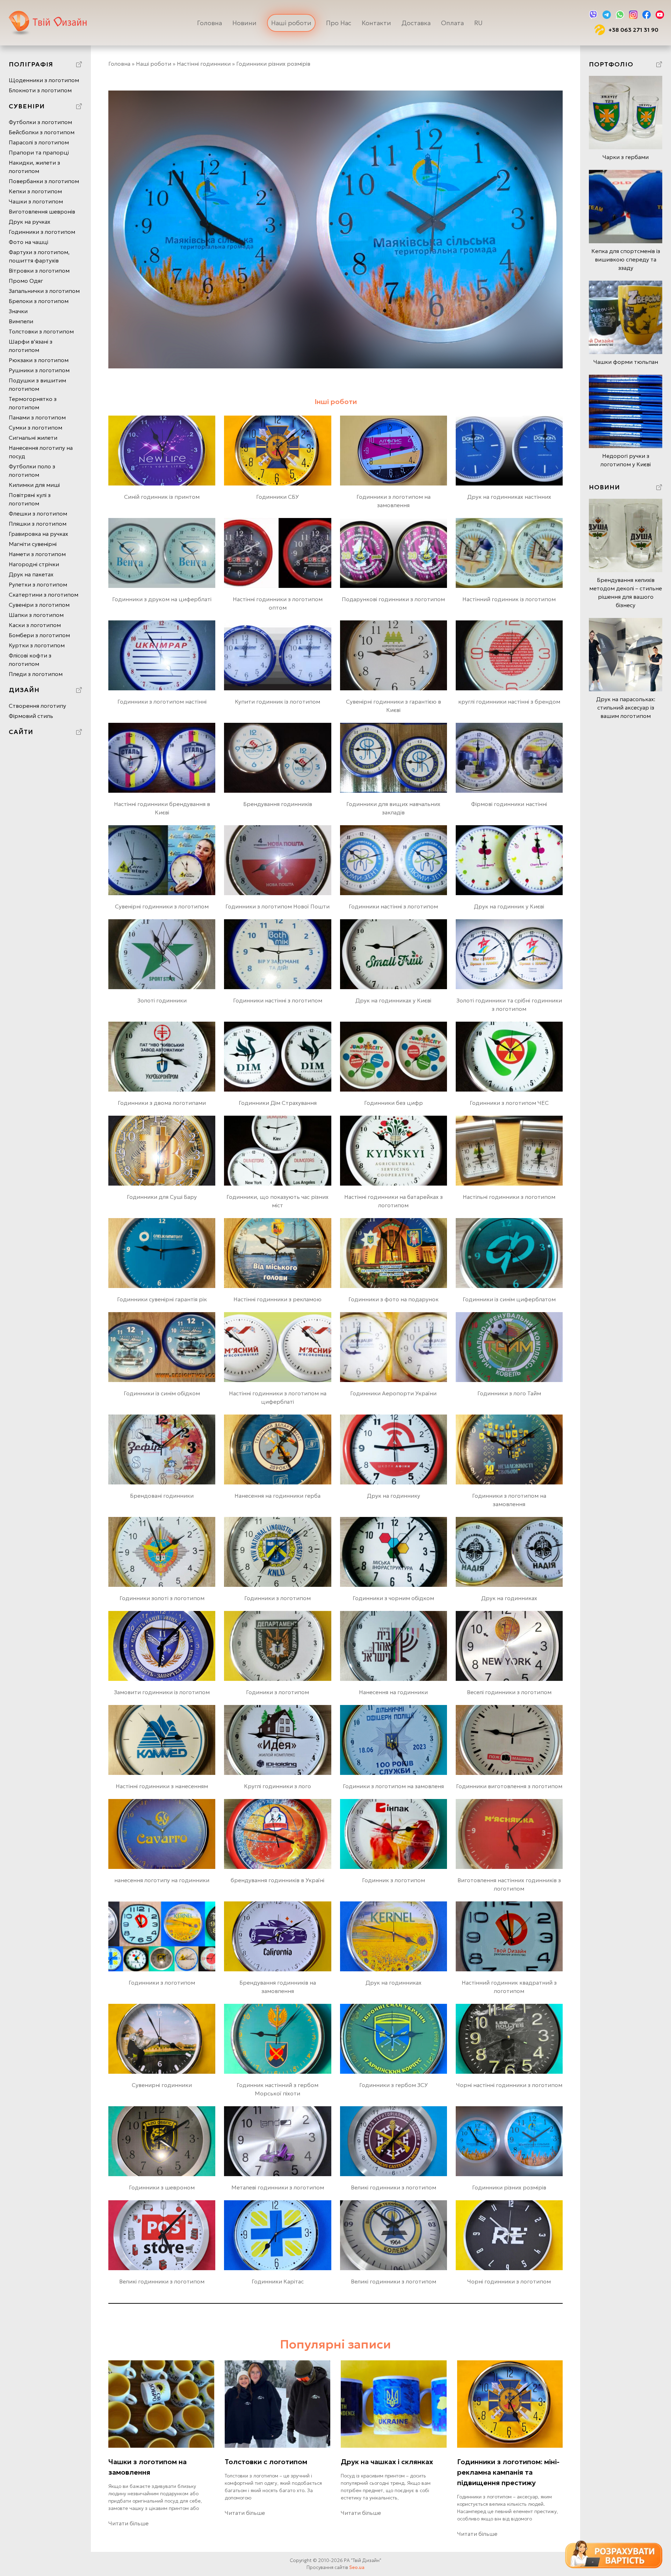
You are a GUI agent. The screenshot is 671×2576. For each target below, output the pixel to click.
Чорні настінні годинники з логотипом (509, 2085)
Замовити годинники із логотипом (162, 1692)
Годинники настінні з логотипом (393, 906)
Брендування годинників (278, 804)
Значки (18, 311)
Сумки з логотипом (35, 427)
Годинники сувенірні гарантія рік (162, 1299)
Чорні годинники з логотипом (509, 2281)
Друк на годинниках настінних (509, 497)
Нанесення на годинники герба (277, 1496)
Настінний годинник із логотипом (509, 599)
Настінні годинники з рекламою (277, 1299)
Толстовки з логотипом (41, 331)
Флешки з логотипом (38, 513)
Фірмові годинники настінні (509, 804)
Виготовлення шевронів (42, 211)
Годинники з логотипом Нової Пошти (277, 906)
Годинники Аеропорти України (393, 1393)
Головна (210, 23)
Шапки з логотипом (36, 615)
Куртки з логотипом (37, 645)
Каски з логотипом (35, 625)
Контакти (376, 23)
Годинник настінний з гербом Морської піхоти (277, 2089)
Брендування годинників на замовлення (278, 1987)
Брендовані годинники (162, 1496)
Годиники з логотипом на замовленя (393, 1786)
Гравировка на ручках (38, 534)
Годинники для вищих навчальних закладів (393, 808)
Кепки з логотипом (35, 191)
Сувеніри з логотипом (39, 605)
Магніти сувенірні (33, 544)
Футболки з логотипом (40, 122)
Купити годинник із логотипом (277, 701)
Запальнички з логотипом (44, 291)
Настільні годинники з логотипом (509, 1197)
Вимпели (21, 321)
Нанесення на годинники (393, 1692)
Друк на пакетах (31, 574)
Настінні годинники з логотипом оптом (278, 603)
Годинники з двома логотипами (162, 1103)
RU (478, 23)
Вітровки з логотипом (39, 271)
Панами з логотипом (37, 417)
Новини (244, 23)
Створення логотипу (37, 706)
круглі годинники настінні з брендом (509, 701)
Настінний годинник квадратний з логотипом (509, 1987)
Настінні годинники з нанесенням (162, 1786)
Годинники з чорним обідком (393, 1598)
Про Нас (339, 23)
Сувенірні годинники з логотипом (162, 906)
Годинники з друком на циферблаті (162, 599)
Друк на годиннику (394, 1496)
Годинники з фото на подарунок (394, 1299)
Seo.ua (357, 2567)
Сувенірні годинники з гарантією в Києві (394, 706)
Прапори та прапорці (39, 152)
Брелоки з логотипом (39, 301)
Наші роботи (291, 23)
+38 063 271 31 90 (633, 30)
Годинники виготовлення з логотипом (509, 1786)
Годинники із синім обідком (162, 1393)
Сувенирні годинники (162, 2085)
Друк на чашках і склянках (387, 2462)
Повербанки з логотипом (44, 181)
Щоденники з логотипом (44, 80)
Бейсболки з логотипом (42, 132)
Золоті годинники (162, 1000)
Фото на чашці (28, 242)
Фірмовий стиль (31, 716)
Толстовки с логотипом (266, 2462)
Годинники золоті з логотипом (162, 1598)
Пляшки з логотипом (38, 524)
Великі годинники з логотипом (394, 2187)
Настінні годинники (204, 64)
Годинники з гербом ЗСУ (394, 2085)
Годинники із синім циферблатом (509, 1299)
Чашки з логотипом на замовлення (147, 2467)
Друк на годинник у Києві (509, 906)
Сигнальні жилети (33, 438)
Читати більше (128, 2523)
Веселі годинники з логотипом (509, 1692)
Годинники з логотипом (42, 232)
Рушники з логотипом (39, 370)
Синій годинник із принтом (162, 497)
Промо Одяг (26, 281)
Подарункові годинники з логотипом (393, 599)
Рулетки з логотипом (38, 584)
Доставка (416, 23)
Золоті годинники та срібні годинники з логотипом (509, 1005)
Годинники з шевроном (162, 2187)
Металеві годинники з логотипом (278, 2187)
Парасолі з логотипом (39, 142)
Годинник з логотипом (394, 1880)
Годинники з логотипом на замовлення (394, 501)
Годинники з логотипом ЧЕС (509, 1103)
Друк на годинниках (509, 1598)
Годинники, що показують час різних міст (277, 1201)
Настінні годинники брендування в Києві (162, 808)
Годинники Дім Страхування (278, 1103)
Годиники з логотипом (277, 1692)
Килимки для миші (34, 485)
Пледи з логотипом (36, 674)
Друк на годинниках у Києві (393, 1000)
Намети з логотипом (37, 554)
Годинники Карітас (278, 2281)
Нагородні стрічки (34, 564)
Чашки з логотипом (36, 201)
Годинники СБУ (277, 497)
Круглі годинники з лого (277, 1786)
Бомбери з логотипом (39, 635)
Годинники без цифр (394, 1103)
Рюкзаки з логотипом (39, 360)
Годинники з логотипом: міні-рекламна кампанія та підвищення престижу (508, 2472)
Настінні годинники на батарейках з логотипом (394, 1201)
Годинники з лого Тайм (509, 1393)
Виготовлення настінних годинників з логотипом (509, 1884)
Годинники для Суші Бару (162, 1197)
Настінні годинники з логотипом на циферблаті (278, 1397)
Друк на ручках (30, 222)
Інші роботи (336, 402)
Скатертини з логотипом (44, 595)
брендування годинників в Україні (277, 1880)
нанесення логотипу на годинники (162, 1880)
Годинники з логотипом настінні (162, 701)
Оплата (452, 23)
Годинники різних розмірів (509, 2187)
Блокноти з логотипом (40, 90)
